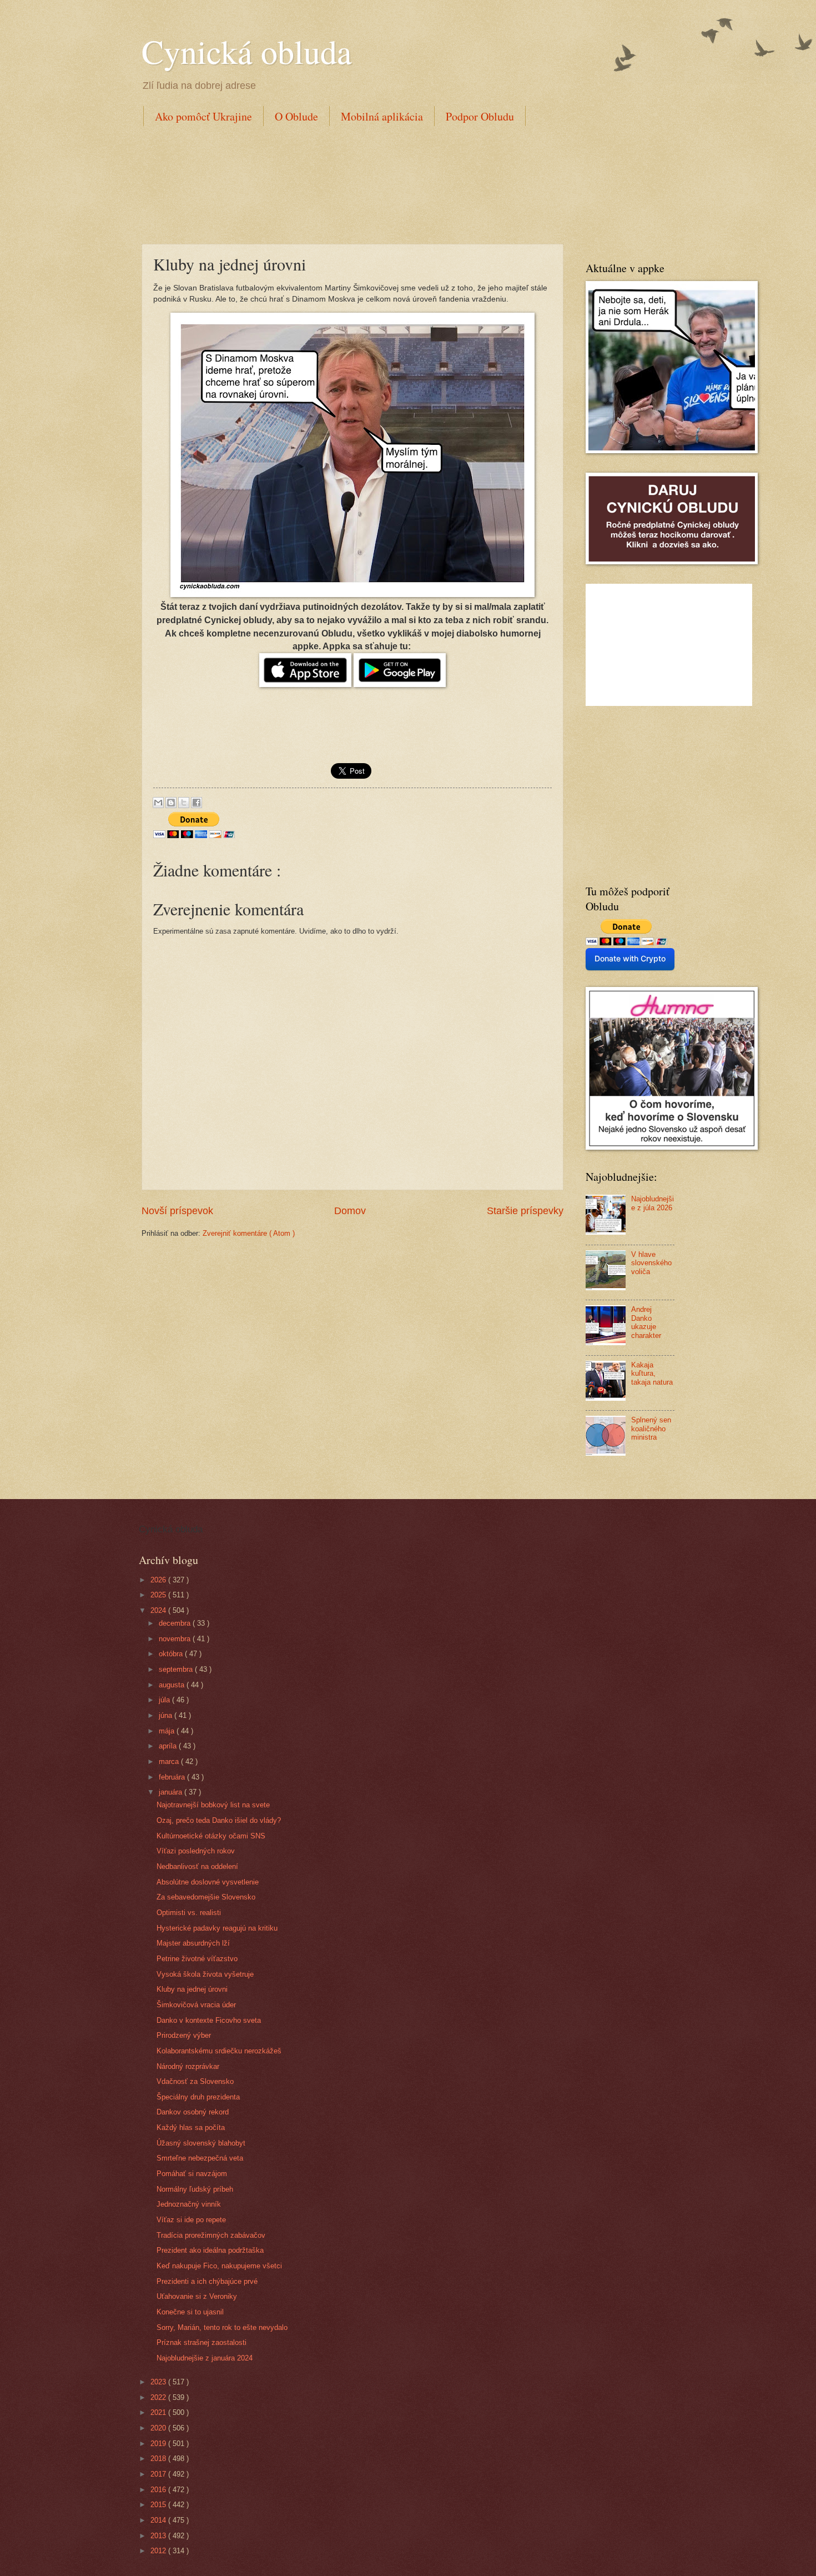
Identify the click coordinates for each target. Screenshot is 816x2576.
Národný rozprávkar (188, 2066)
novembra (176, 1639)
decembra (176, 1623)
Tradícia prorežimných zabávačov (211, 2235)
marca (170, 1761)
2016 (159, 2490)
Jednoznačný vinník (189, 2204)
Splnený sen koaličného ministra (651, 1429)
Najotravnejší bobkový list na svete (213, 1805)
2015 (159, 2505)
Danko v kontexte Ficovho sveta (209, 2020)
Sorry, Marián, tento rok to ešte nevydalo (222, 2327)
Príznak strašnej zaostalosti (202, 2342)
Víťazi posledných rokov (196, 1851)
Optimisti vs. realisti (189, 1913)
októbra (172, 1654)
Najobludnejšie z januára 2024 (205, 2358)
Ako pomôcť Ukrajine (203, 116)
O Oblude (296, 116)
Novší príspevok (177, 1211)
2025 (159, 1595)
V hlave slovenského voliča (651, 1263)
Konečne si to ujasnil (190, 2312)
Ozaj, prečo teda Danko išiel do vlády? (219, 1820)
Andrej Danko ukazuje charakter (646, 1322)
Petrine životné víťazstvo (197, 1959)
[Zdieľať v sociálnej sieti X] (184, 803)
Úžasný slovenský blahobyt (201, 2143)
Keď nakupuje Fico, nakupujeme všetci (219, 2266)
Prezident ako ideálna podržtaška (210, 2250)
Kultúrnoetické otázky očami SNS (211, 1836)
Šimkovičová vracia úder (196, 2005)
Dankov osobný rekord (193, 2112)
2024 (159, 1610)
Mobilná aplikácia (382, 116)
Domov (350, 1211)
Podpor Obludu (480, 116)
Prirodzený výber (184, 2035)
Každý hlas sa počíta (191, 2128)
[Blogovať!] (171, 803)
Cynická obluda (247, 51)
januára (172, 1792)
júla (165, 1700)
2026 (159, 1580)
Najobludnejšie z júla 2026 (653, 1203)
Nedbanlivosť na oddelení (197, 1866)
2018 (159, 2459)
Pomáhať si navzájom (192, 2174)
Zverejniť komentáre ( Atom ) (249, 1233)
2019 (159, 2444)
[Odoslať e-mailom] (158, 803)
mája (168, 1731)
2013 (159, 2536)
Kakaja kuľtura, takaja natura (652, 1374)
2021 (159, 2412)
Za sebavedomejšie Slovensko (206, 1897)
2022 (159, 2397)
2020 (159, 2428)
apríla (169, 1746)
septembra (177, 1669)
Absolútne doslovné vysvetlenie (208, 1882)
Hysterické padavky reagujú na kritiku (217, 1928)
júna (167, 1715)
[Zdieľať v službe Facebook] (197, 803)
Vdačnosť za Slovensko (195, 2081)
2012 (159, 2551)
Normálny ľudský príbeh (195, 2189)
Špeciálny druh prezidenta (198, 2097)
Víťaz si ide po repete (191, 2220)
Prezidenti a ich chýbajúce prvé (207, 2281)
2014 (159, 2520)
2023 (159, 2382)
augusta (173, 1685)
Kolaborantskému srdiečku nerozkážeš (219, 2051)
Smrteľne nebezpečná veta (200, 2158)
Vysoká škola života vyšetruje (205, 1974)
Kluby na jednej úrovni (192, 1989)
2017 (159, 2474)
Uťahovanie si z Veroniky (197, 2296)
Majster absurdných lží (193, 1943)
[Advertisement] (344, 183)
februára (173, 1777)
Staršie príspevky (525, 1211)
